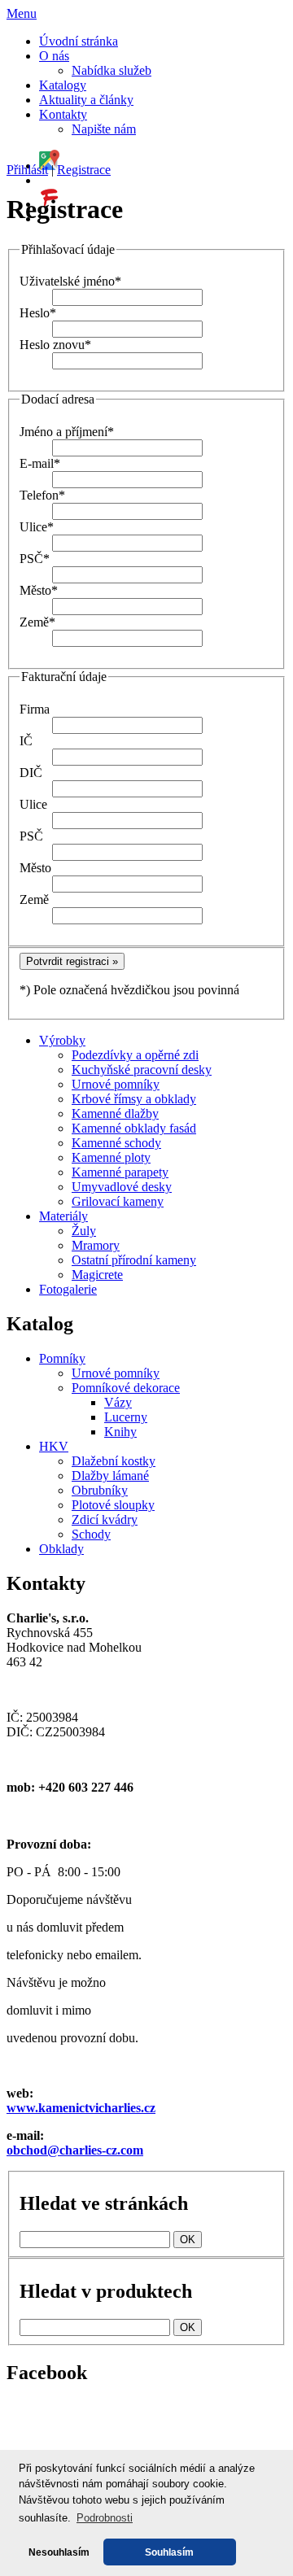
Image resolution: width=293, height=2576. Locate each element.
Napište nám (104, 129)
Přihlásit (27, 170)
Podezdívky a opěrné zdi (135, 1055)
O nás (54, 56)
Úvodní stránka (79, 41)
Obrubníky (100, 1490)
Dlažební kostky (114, 1461)
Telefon (42, 495)
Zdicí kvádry (105, 1519)
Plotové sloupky (113, 1505)
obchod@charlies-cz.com (75, 2150)
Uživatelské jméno (70, 281)
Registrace (84, 170)
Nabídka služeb (112, 70)
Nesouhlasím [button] (59, 2552)
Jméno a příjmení (67, 432)
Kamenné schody (116, 1143)
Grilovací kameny (118, 1201)
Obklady (61, 1549)
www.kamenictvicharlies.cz (81, 2108)
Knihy (120, 1432)
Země (37, 622)
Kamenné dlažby (115, 1113)
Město (39, 590)
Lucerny (126, 1417)
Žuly (84, 1231)
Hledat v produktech (106, 2291)
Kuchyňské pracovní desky (142, 1070)
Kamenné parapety (120, 1172)
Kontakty (63, 114)
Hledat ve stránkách (104, 2203)
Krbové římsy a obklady (134, 1099)
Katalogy (63, 85)
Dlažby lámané (110, 1476)
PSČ (35, 559)
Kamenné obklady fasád (134, 1128)
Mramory (96, 1245)
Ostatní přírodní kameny (134, 1260)
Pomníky (62, 1358)
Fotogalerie (68, 1289)
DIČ (31, 773)
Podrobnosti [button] (105, 2518)
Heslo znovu (55, 345)
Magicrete (97, 1275)
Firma (35, 709)
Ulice (37, 527)
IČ (26, 741)
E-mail (40, 463)
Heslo (38, 313)
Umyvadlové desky (122, 1187)
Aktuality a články (86, 100)
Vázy (118, 1402)
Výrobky (62, 1040)
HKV (54, 1446)
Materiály (63, 1216)
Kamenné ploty (111, 1157)
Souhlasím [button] (169, 2552)
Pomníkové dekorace (126, 1388)
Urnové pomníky (116, 1084)
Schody (91, 1534)
